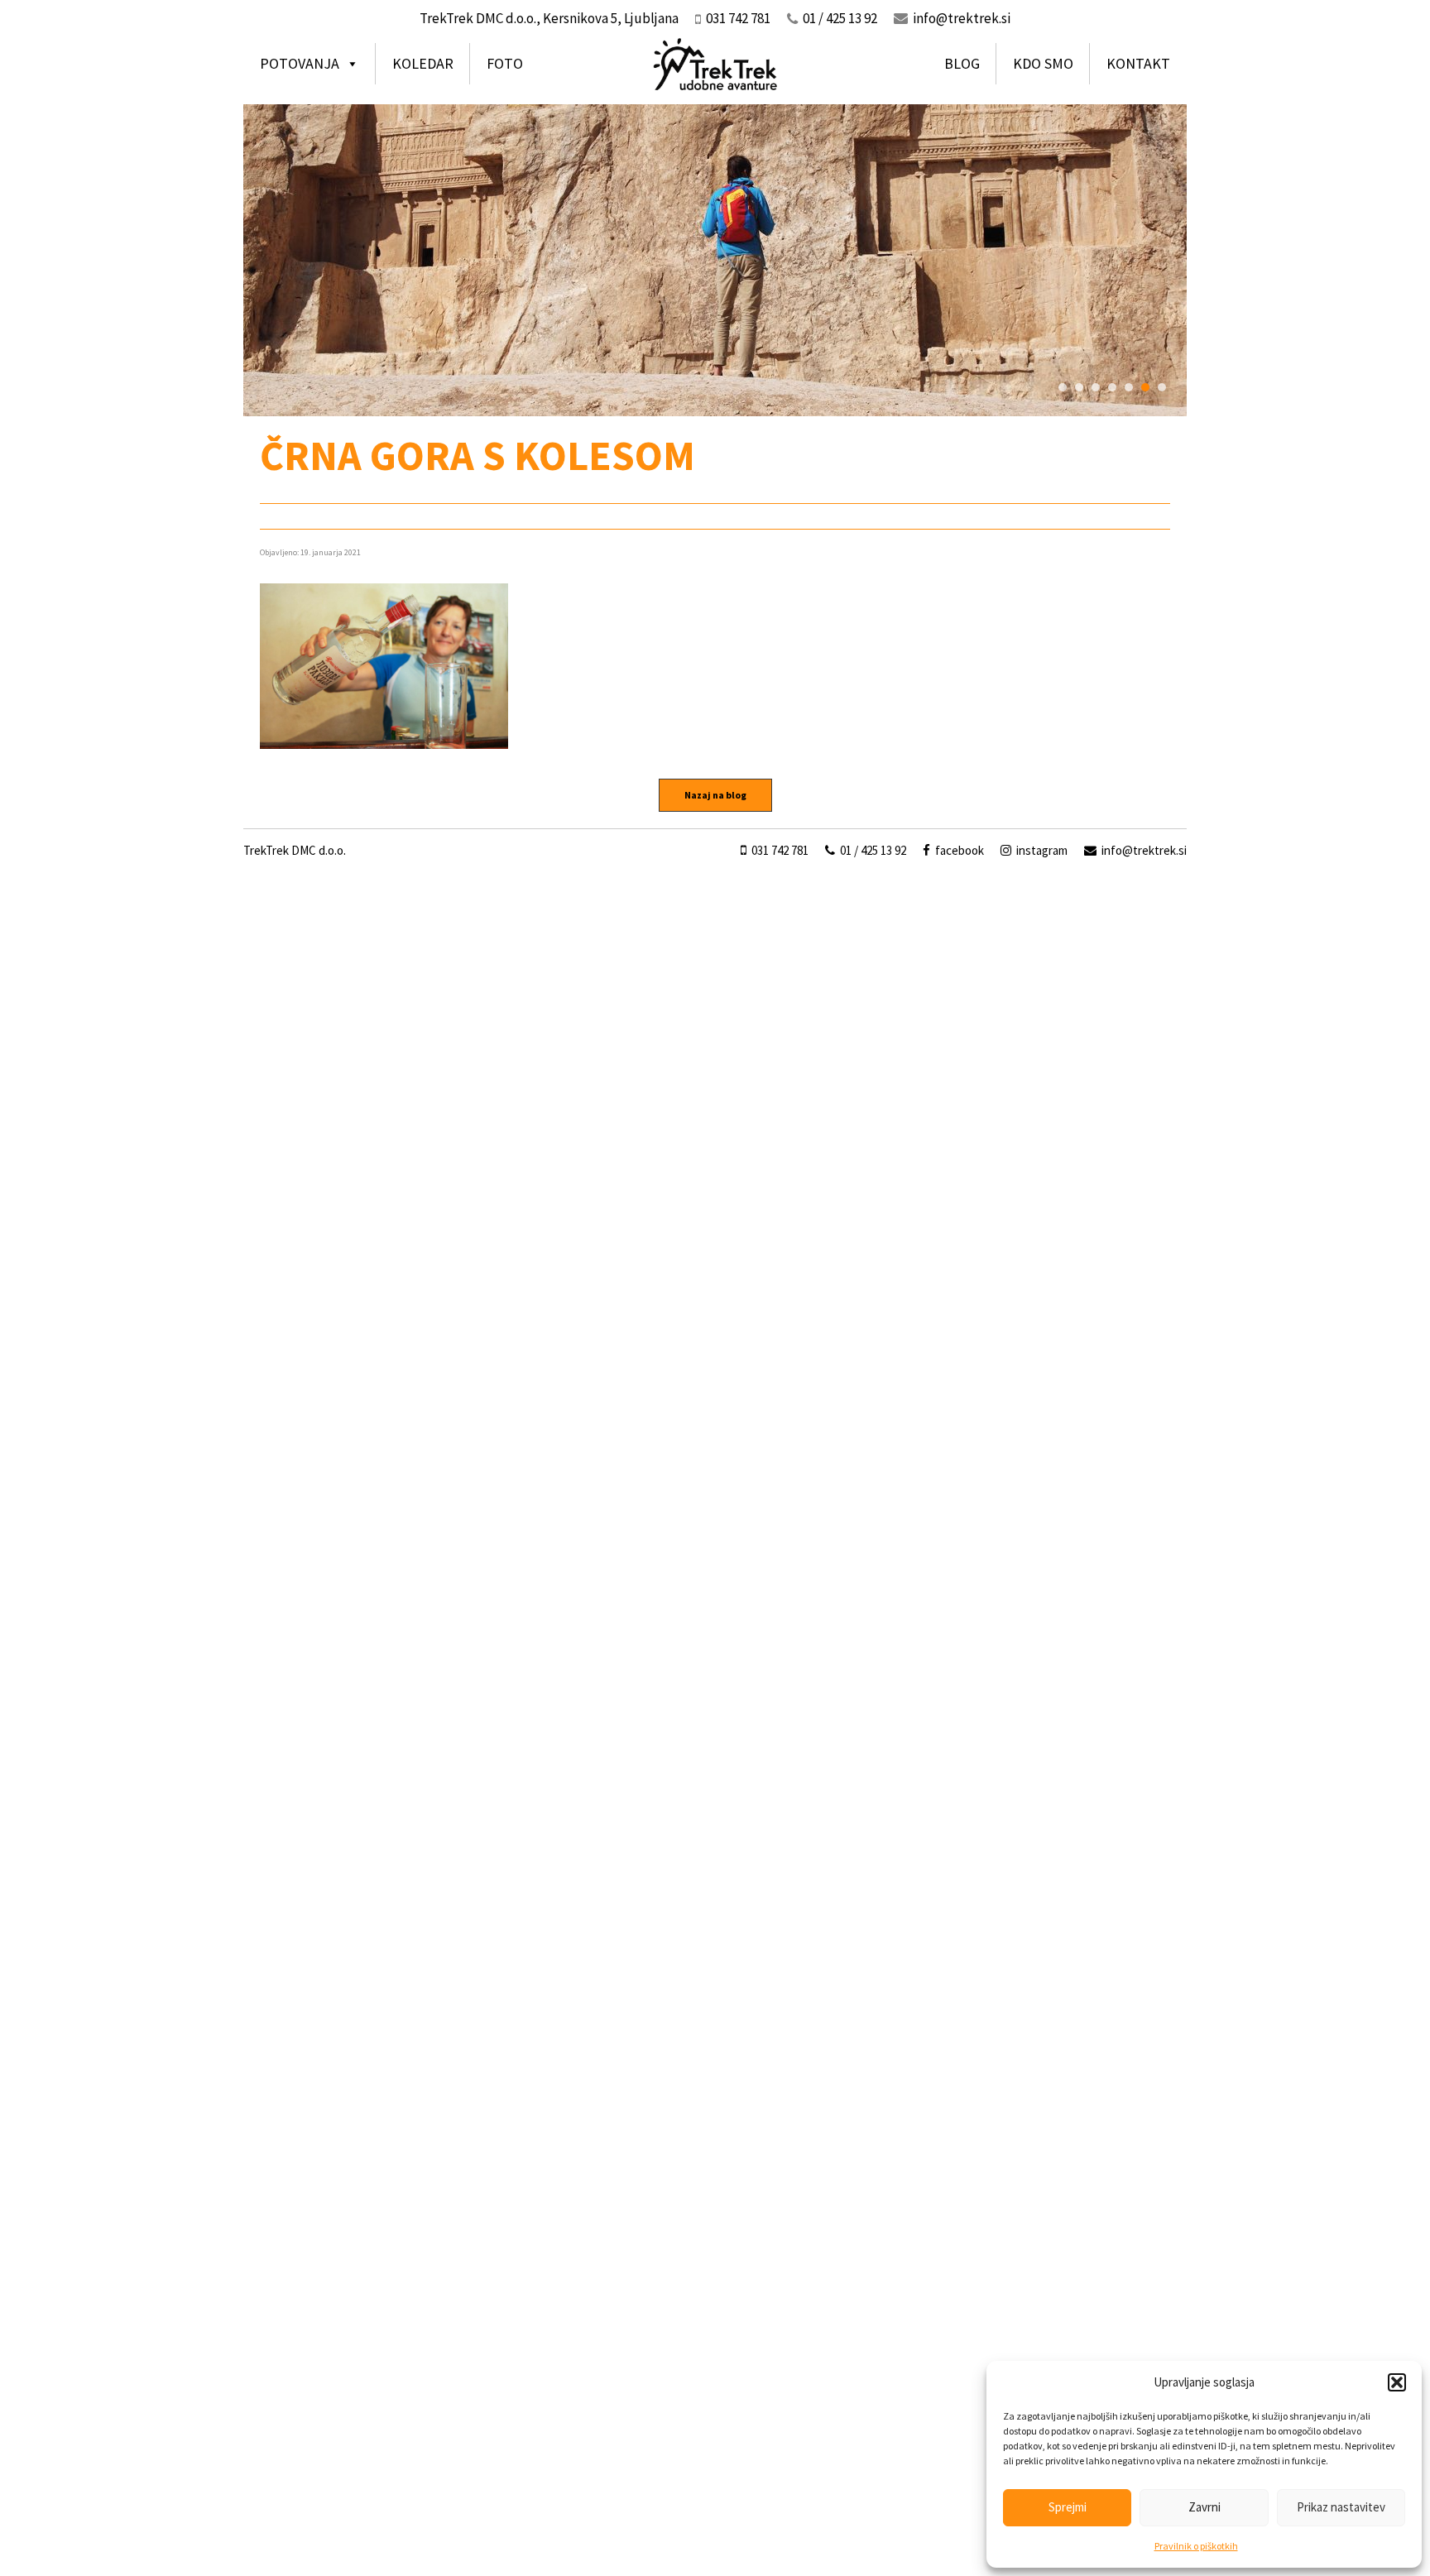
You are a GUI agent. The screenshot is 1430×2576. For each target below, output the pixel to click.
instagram (1041, 850)
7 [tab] (1162, 387)
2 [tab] (1079, 387)
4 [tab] (1112, 387)
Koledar (423, 63)
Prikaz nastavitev (1341, 2507)
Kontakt (1138, 63)
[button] (1397, 2382)
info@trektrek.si (962, 18)
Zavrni (1204, 2507)
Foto (505, 63)
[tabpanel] (715, 260)
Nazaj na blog (715, 795)
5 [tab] (1129, 387)
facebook (958, 850)
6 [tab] (1145, 387)
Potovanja (300, 63)
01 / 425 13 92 (872, 850)
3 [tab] (1096, 387)
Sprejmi (1068, 2507)
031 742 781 (779, 850)
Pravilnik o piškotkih (1196, 2546)
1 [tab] (1063, 387)
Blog (962, 63)
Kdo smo (1043, 63)
